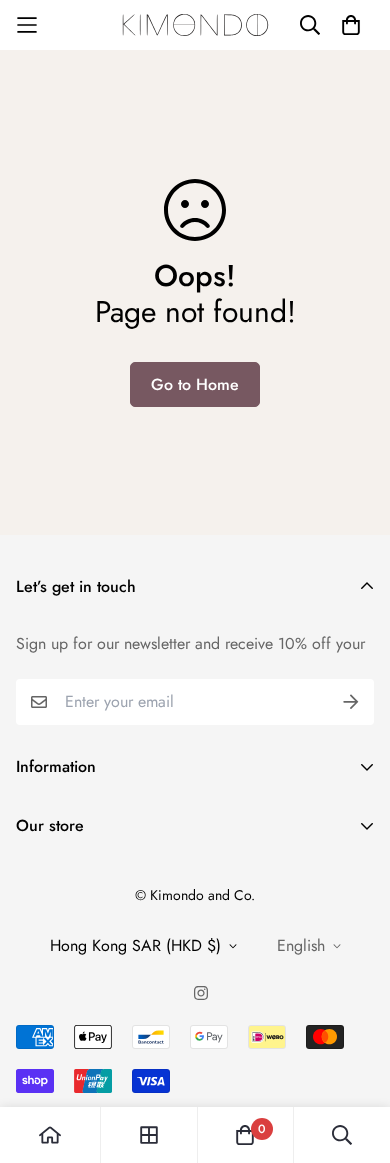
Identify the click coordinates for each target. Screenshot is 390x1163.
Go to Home (195, 384)
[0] (245, 1135)
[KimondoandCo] (195, 25)
